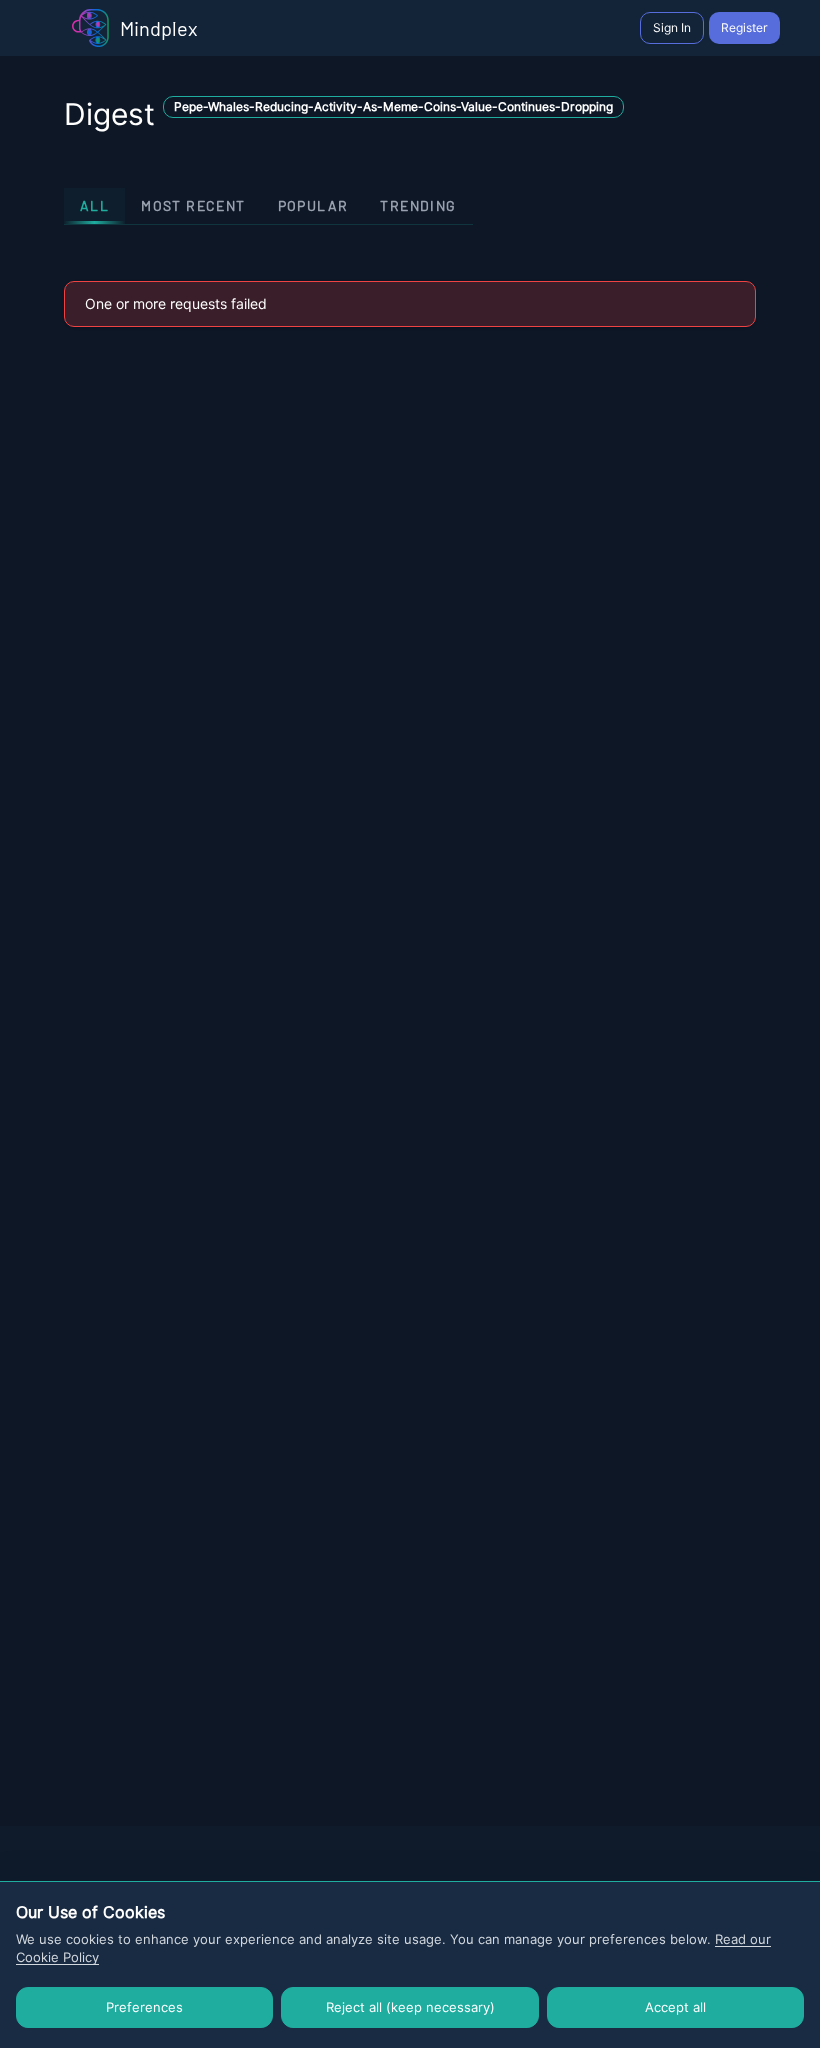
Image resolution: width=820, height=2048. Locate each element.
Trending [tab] (418, 205)
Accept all (675, 2007)
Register (744, 27)
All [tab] (94, 205)
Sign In (672, 27)
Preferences (144, 2007)
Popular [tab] (313, 205)
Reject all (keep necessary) (410, 2007)
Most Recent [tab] (193, 205)
